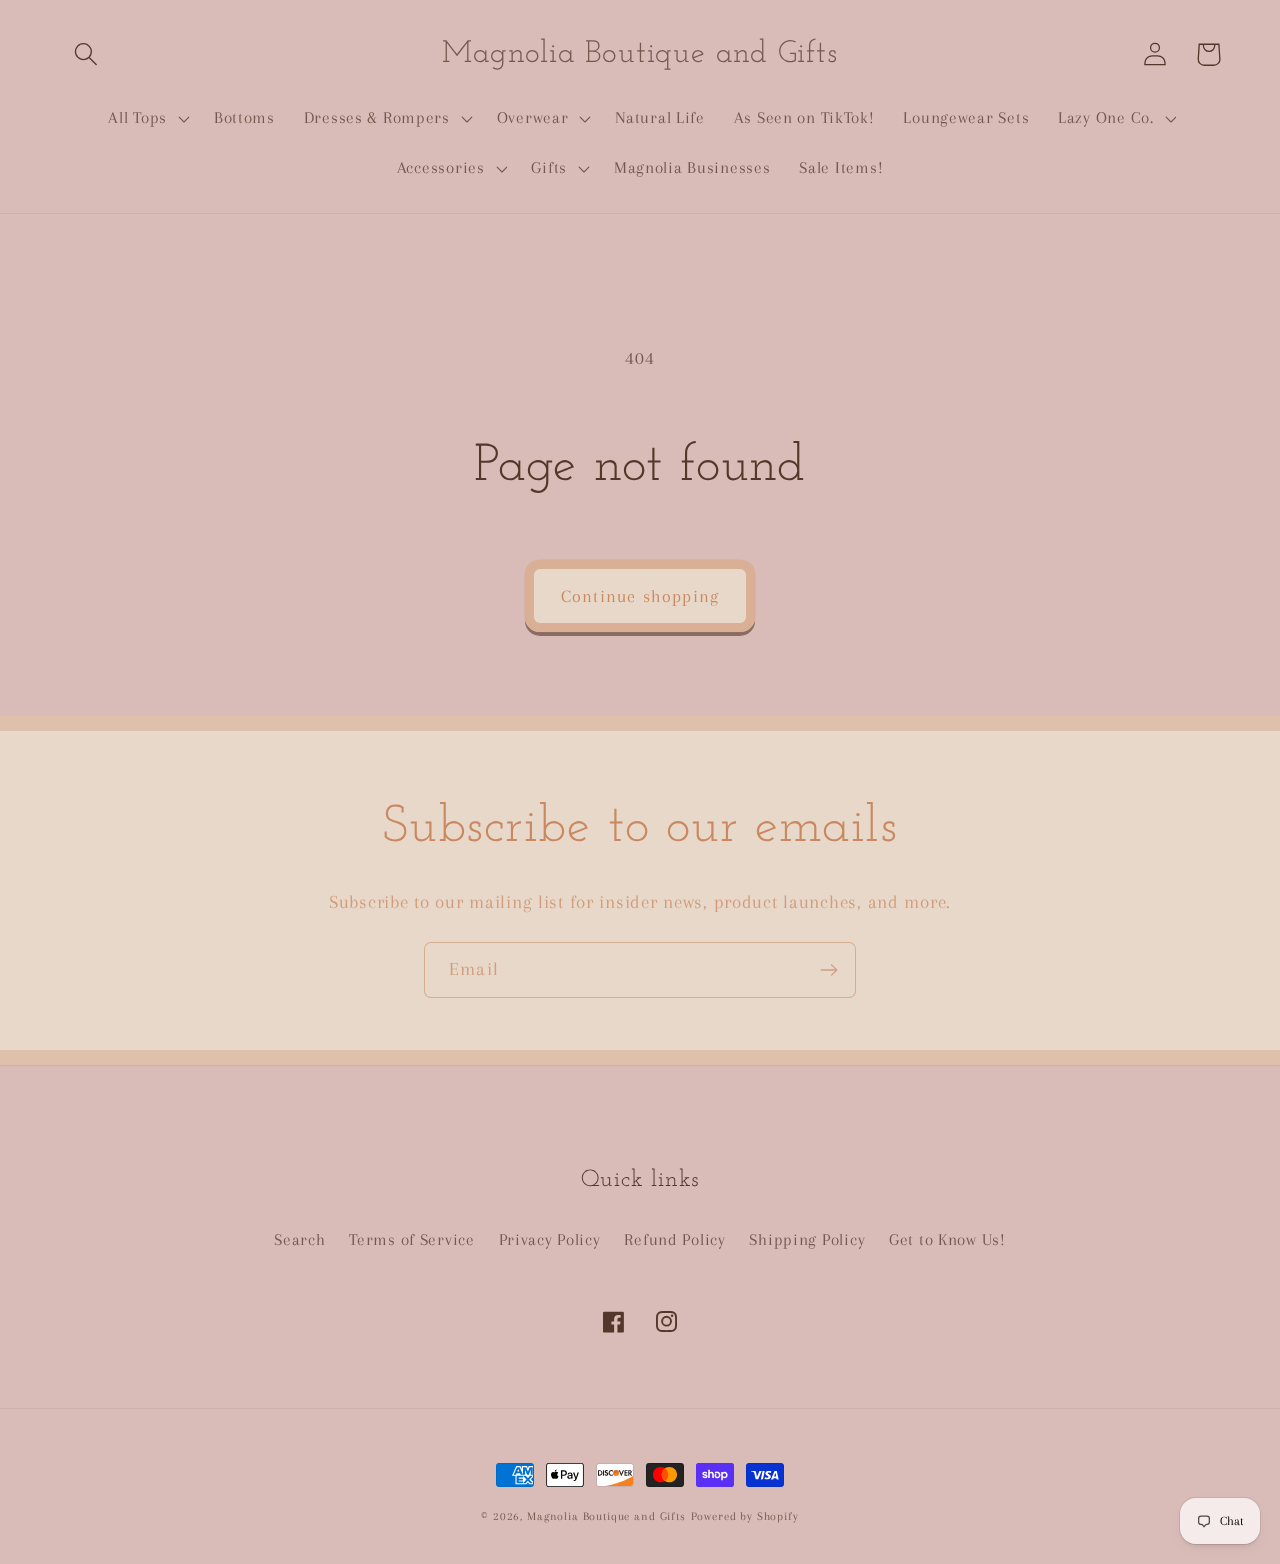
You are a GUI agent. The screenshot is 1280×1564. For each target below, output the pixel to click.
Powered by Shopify (745, 1516)
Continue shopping (640, 596)
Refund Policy (674, 1239)
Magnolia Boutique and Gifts (606, 1516)
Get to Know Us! (947, 1239)
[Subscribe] (828, 970)
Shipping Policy (807, 1239)
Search (299, 1239)
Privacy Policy (550, 1239)
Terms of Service (412, 1239)
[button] (86, 54)
